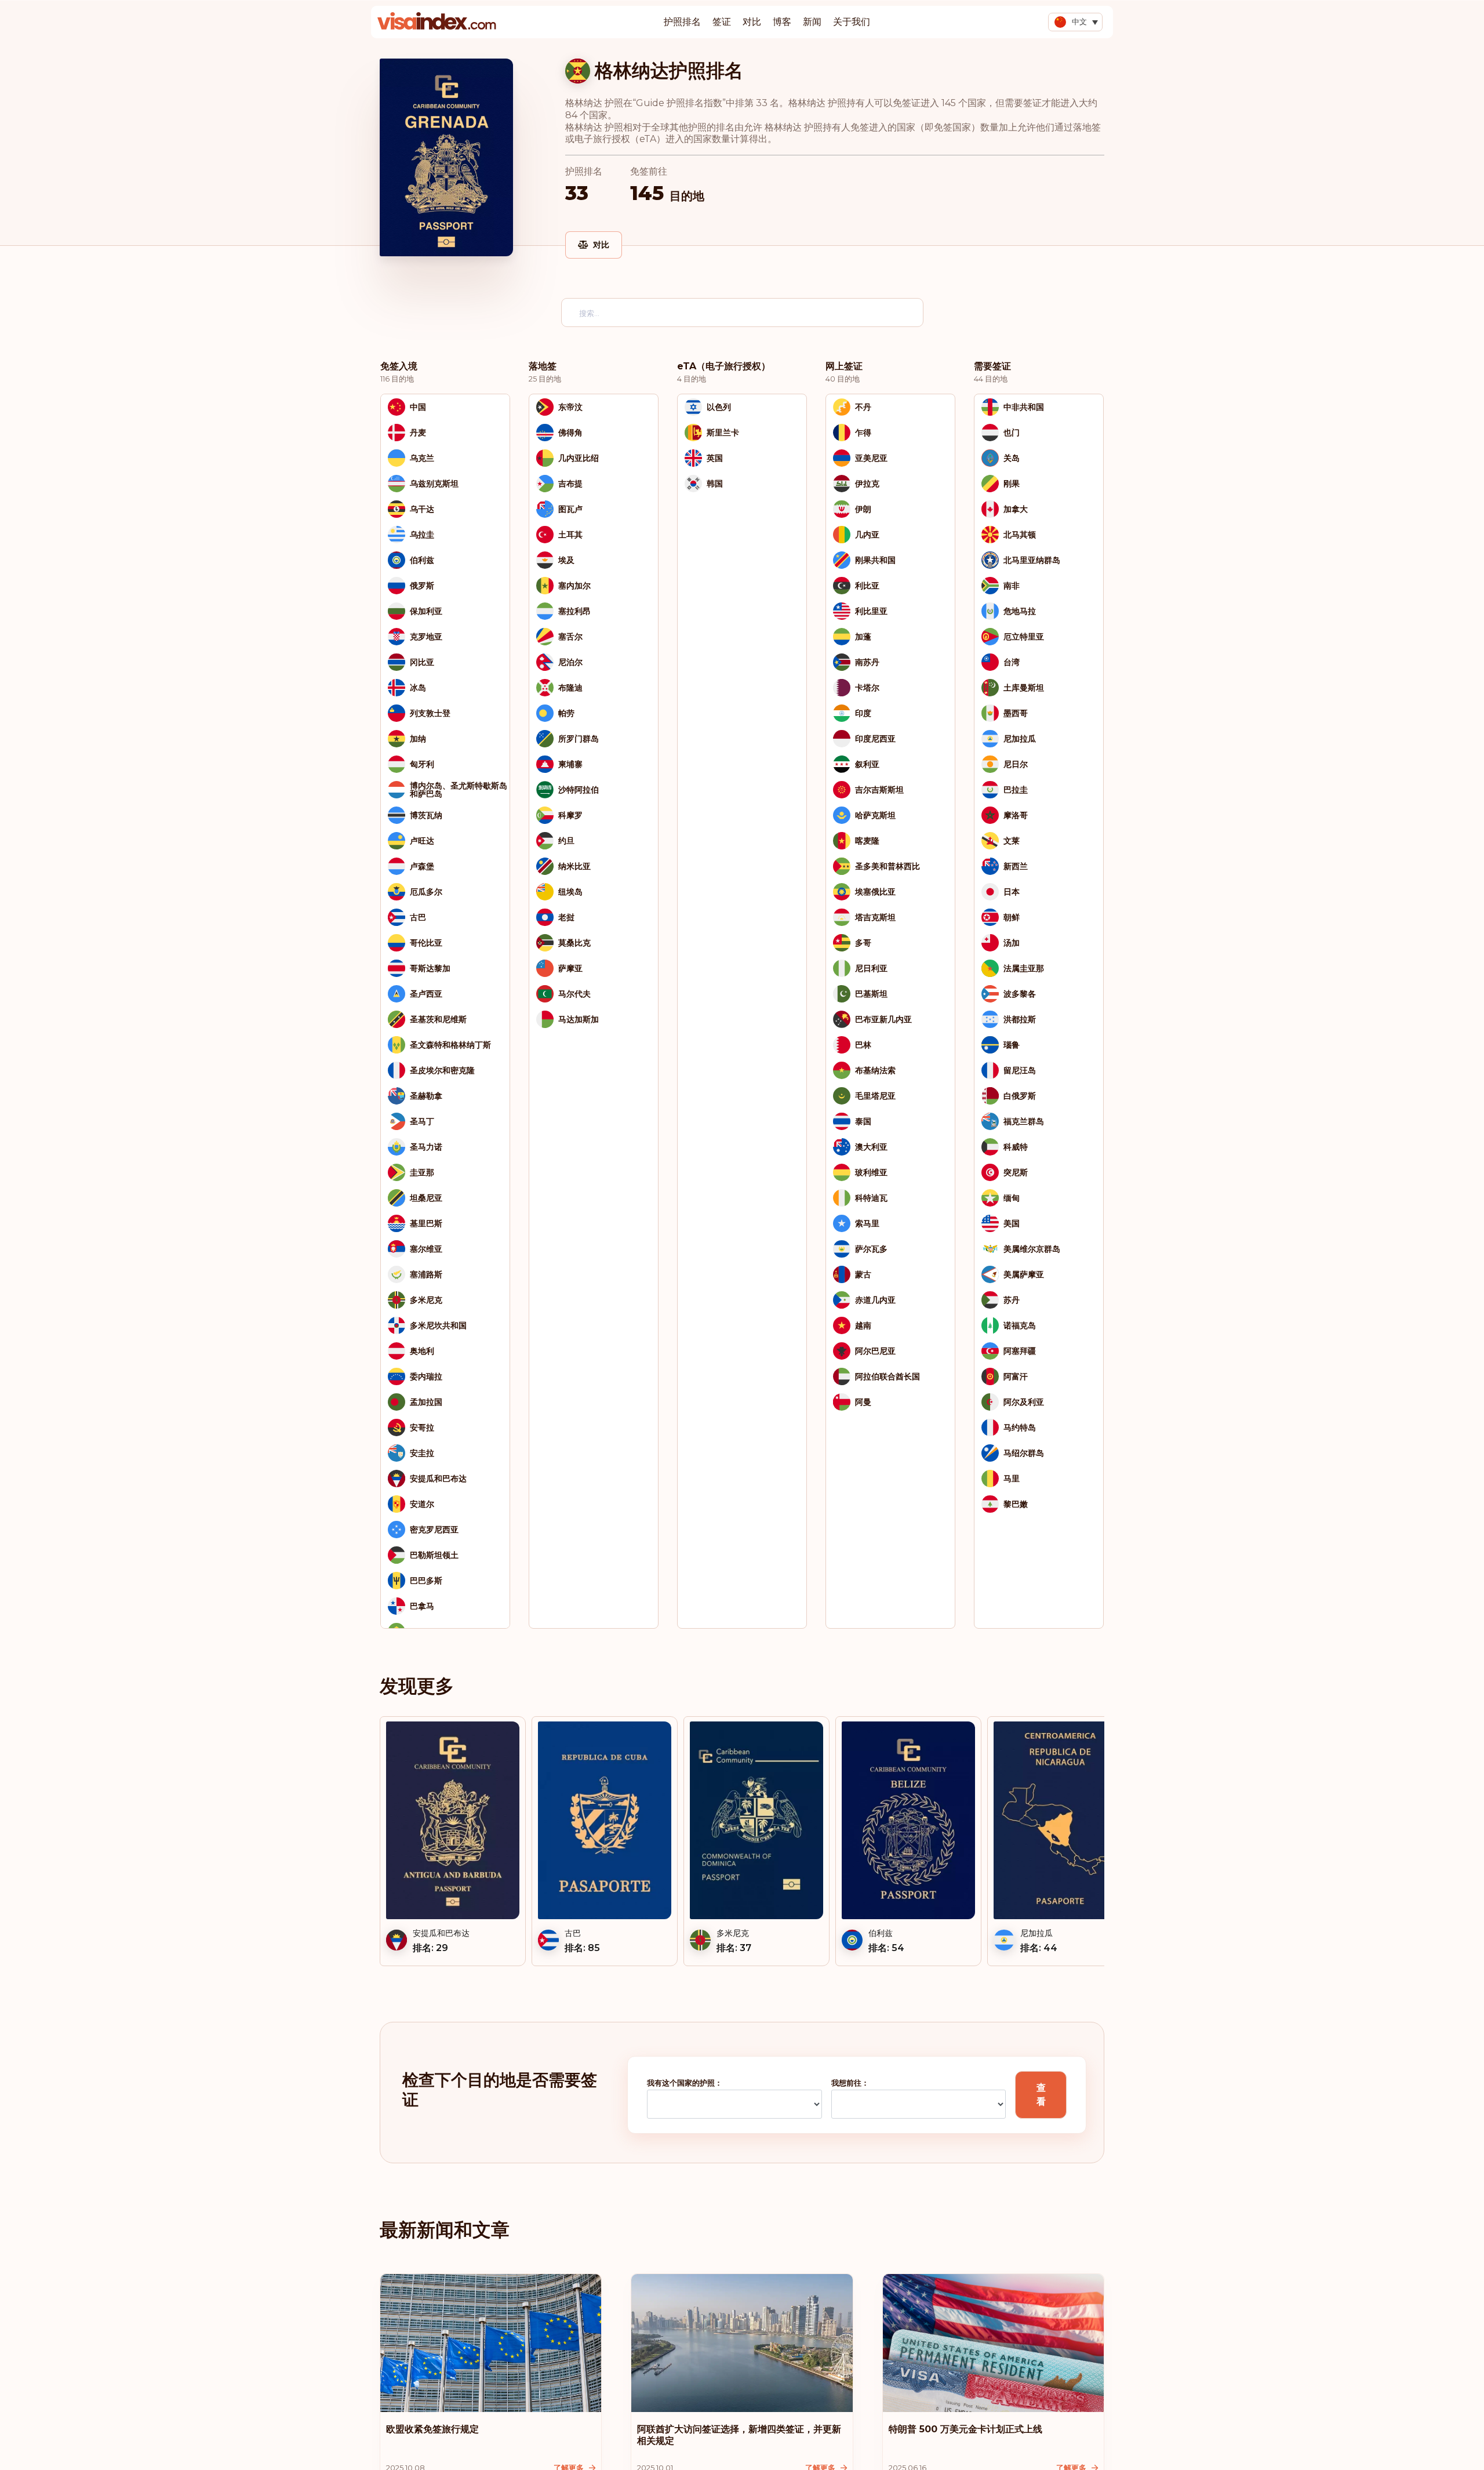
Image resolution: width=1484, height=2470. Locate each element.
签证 (722, 22)
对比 (752, 22)
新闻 (812, 22)
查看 (1041, 2095)
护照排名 (682, 22)
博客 (782, 22)
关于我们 (852, 22)
